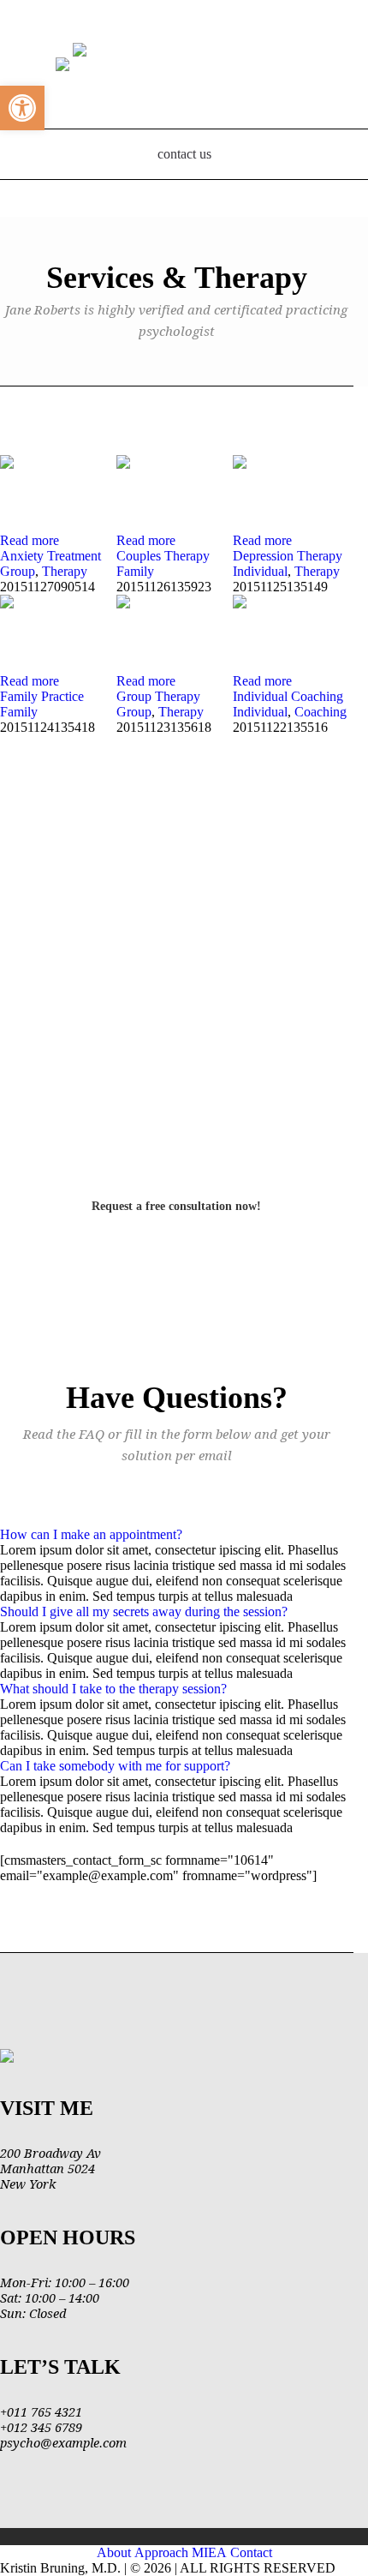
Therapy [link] (65, 571)
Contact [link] (251, 2552)
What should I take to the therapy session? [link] (113, 1689)
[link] (22, 108)
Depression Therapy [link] (288, 556)
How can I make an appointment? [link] (91, 1534)
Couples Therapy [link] (163, 556)
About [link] (114, 2552)
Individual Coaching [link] (288, 696)
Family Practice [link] (42, 696)
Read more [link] (30, 540)
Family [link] (135, 571)
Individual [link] (260, 571)
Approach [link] (161, 2552)
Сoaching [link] (321, 712)
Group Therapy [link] (158, 696)
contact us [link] (184, 154)
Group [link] (18, 571)
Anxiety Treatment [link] (50, 556)
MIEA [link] (209, 2552)
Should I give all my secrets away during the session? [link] (144, 1611)
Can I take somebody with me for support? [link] (115, 1766)
